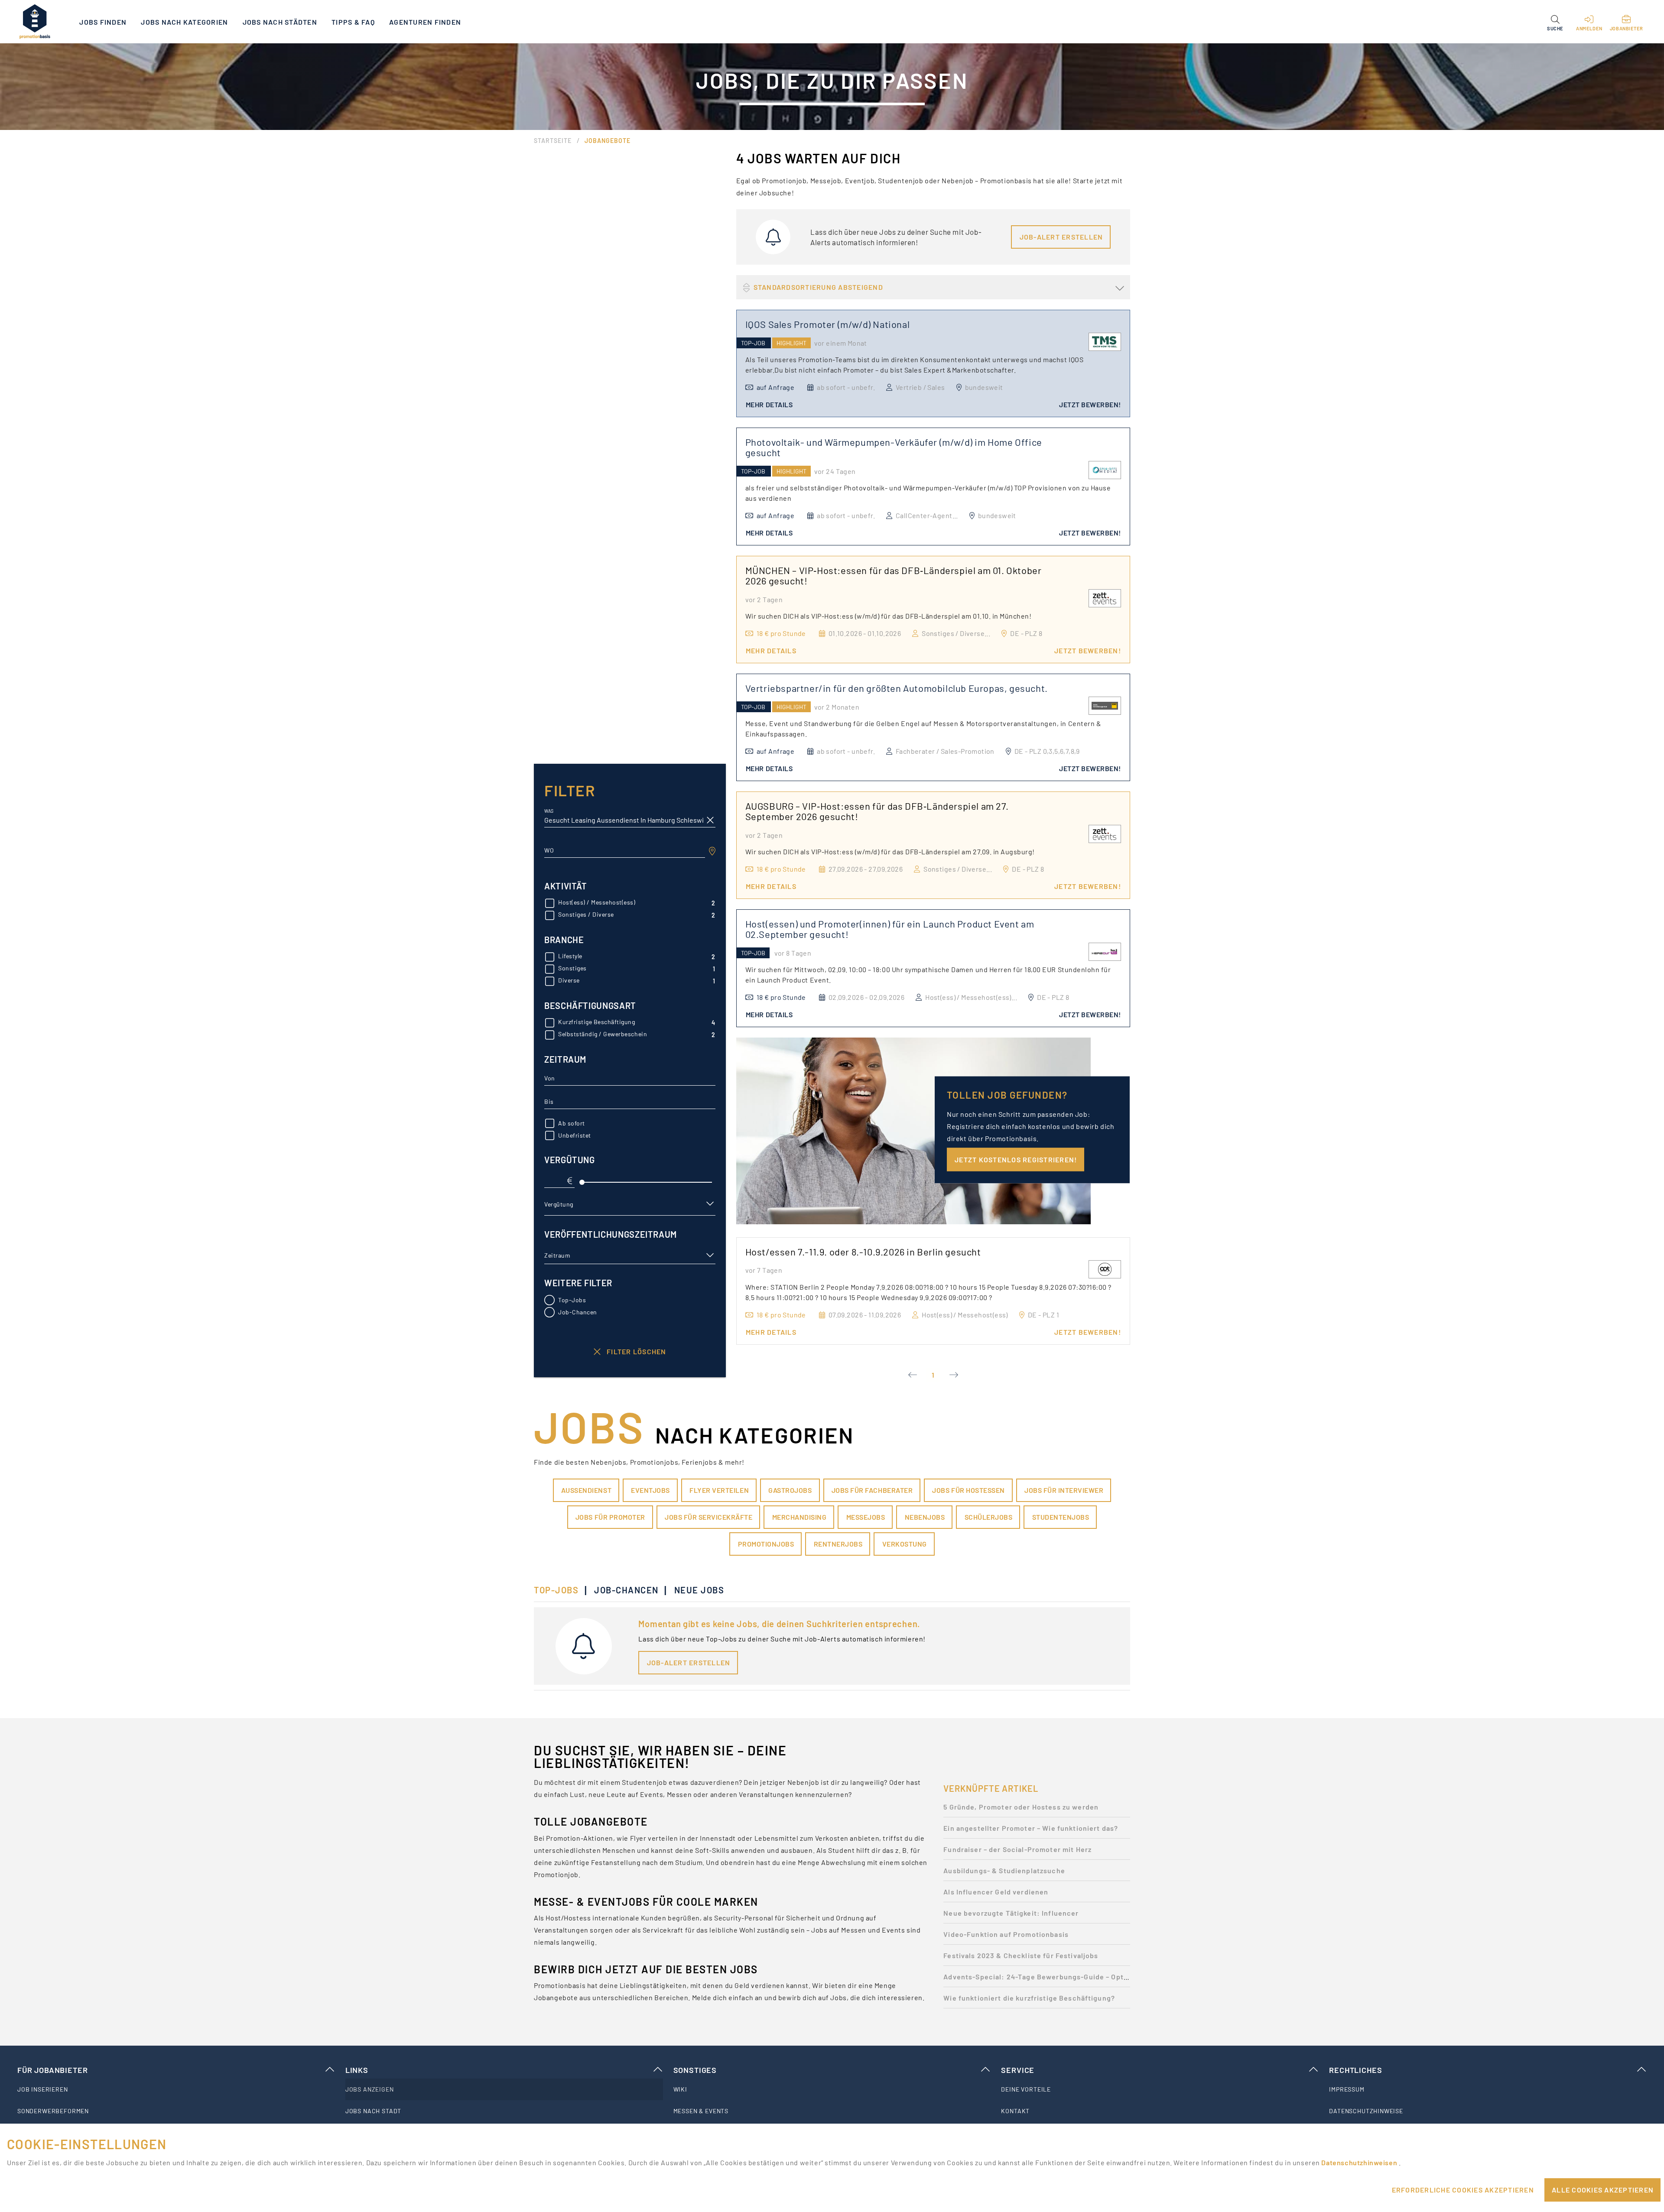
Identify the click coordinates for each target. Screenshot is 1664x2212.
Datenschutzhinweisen (1360, 2162)
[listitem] (176, 2089)
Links (357, 2070)
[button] (1555, 22)
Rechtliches (1355, 2070)
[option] (1037, 1809)
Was (549, 811)
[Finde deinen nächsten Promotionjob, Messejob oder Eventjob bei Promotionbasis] (35, 22)
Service (1018, 2070)
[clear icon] (710, 820)
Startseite (553, 141)
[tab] (561, 1590)
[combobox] (625, 850)
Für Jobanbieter (52, 2070)
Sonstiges (695, 2070)
